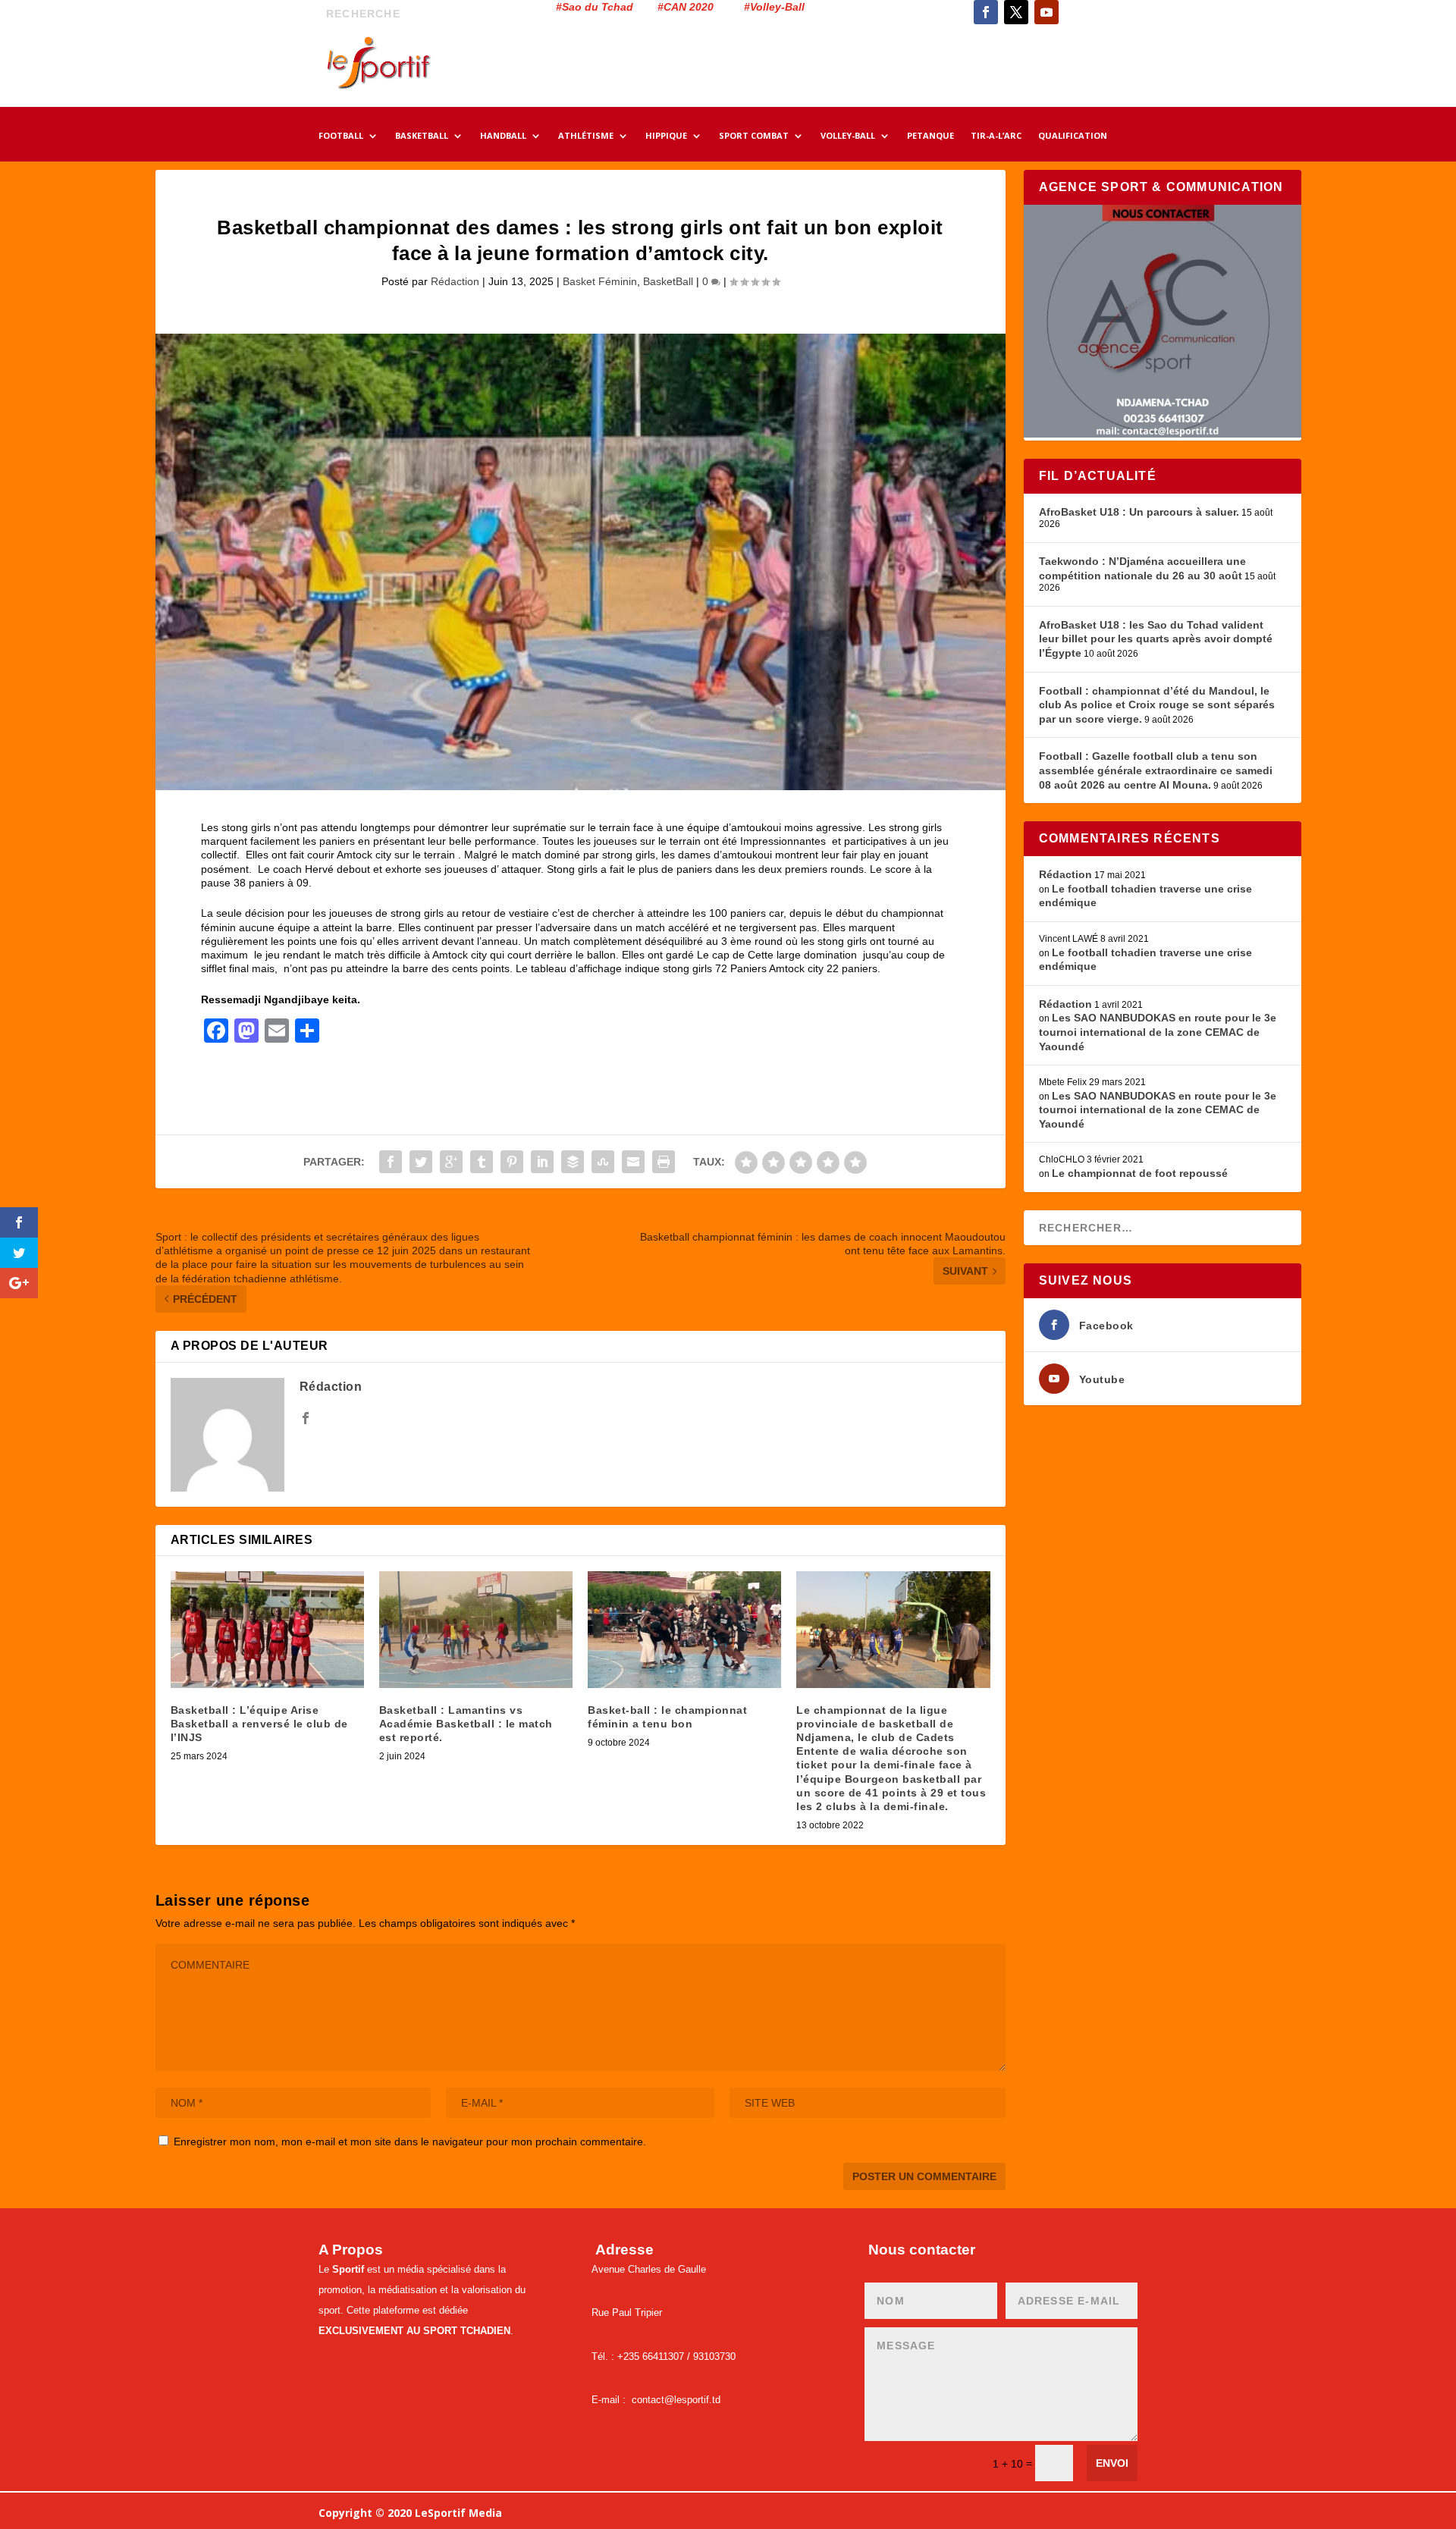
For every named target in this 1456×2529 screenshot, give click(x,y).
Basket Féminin (600, 281)
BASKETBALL (422, 136)
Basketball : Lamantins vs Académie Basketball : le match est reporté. (466, 1724)
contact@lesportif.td (676, 2400)
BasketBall (668, 281)
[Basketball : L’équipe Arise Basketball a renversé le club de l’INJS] (267, 1629)
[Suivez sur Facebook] (986, 12)
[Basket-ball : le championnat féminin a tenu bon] (684, 1629)
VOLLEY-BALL (848, 136)
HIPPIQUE (666, 136)
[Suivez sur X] (1016, 12)
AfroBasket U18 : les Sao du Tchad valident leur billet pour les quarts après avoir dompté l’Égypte (1156, 639)
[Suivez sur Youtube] (1046, 12)
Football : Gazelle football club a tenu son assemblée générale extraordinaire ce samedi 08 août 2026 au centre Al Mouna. (1156, 770)
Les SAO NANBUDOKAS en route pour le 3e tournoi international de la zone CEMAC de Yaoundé (1158, 1032)
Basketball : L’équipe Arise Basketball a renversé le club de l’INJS (259, 1724)
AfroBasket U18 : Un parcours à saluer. (1139, 512)
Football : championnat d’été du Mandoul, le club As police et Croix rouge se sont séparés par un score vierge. (1157, 705)
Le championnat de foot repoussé (1140, 1173)
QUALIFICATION (1073, 136)
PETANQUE (930, 136)
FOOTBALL (341, 136)
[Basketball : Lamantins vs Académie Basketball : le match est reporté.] (476, 1629)
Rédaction (455, 281)
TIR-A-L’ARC (996, 136)
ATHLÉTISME (586, 136)
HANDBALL (503, 136)
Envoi (1112, 2463)
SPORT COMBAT (754, 136)
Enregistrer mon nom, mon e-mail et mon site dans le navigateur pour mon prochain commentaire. (410, 2141)
